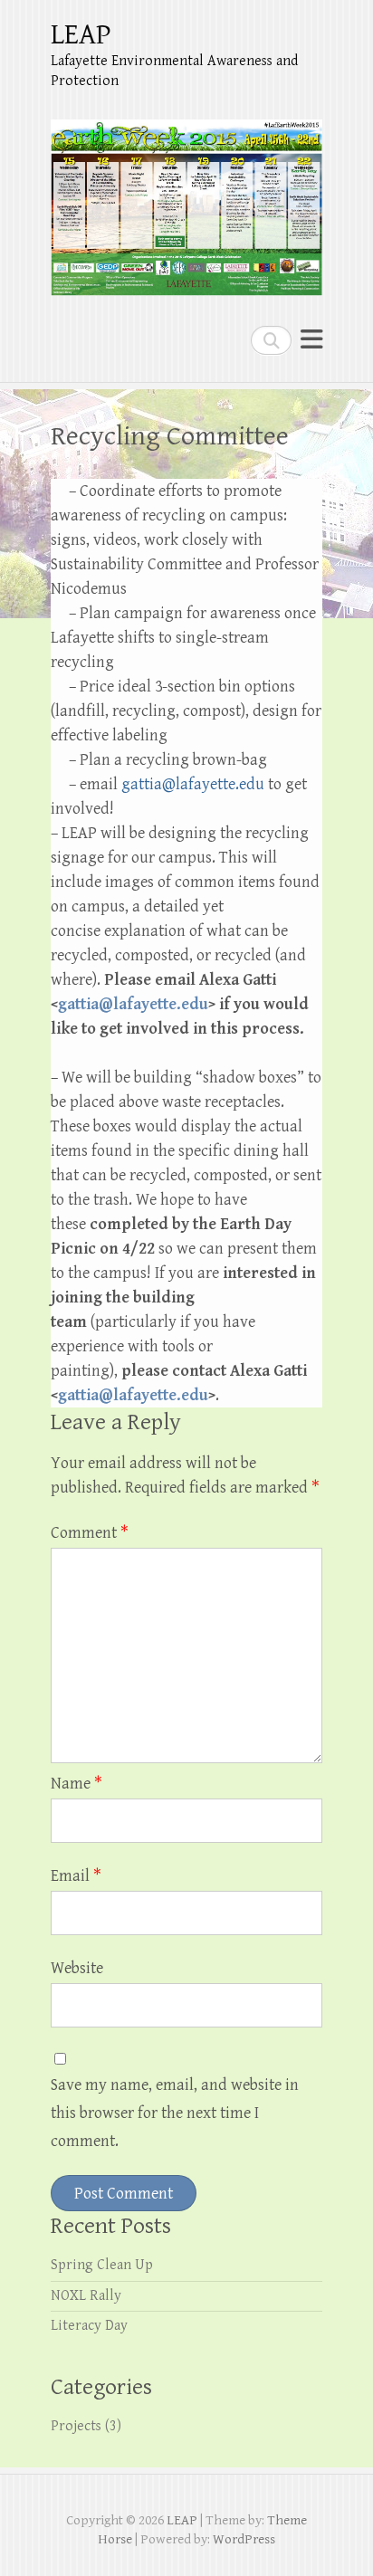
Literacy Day (89, 2326)
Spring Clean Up (102, 2265)
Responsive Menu (311, 340)
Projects (76, 2426)
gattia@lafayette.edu (133, 1004)
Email (76, 1876)
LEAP (81, 35)
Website (77, 1968)
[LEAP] (186, 200)
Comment (90, 1533)
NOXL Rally (86, 2296)
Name (77, 1784)
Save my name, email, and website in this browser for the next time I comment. (175, 2113)
